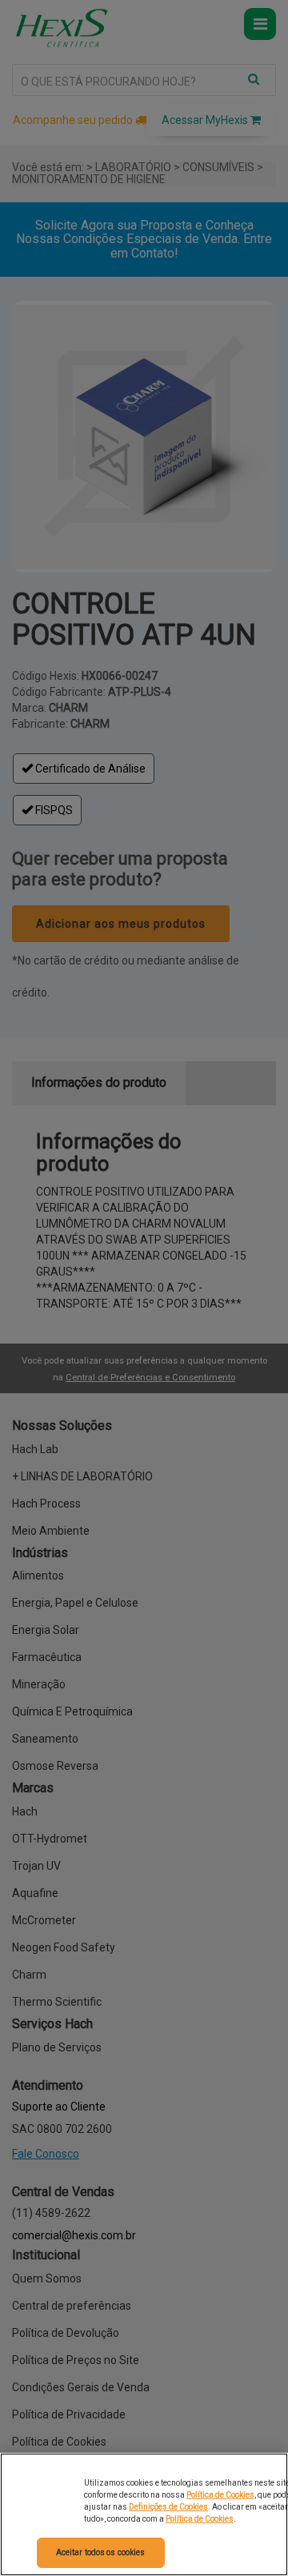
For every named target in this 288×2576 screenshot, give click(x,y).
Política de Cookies (220, 2495)
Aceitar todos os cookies (100, 2552)
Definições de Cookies (168, 2507)
